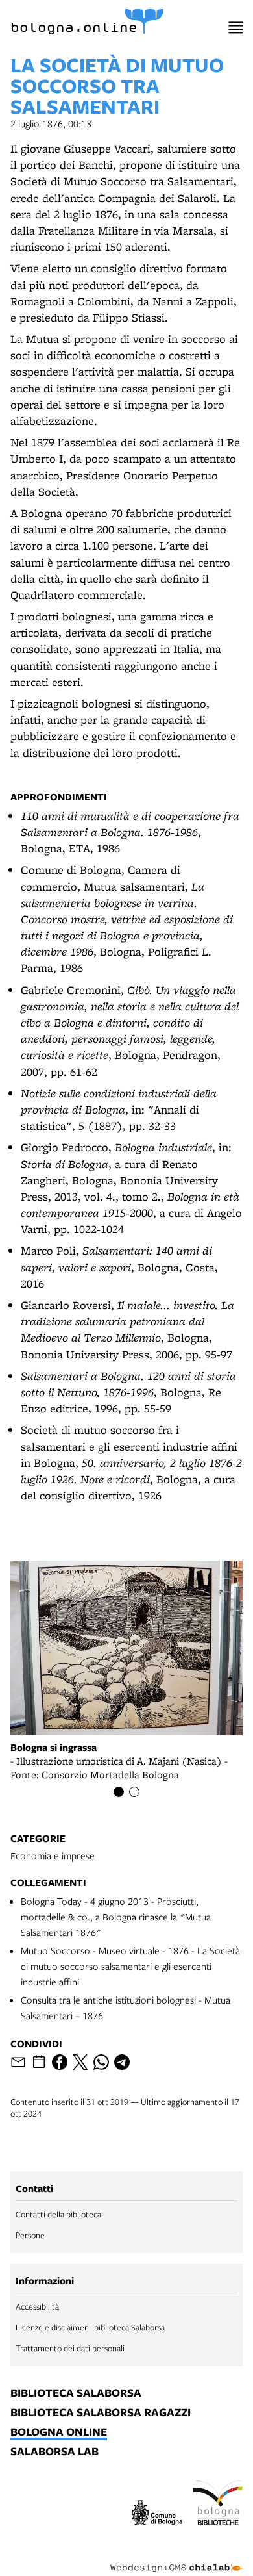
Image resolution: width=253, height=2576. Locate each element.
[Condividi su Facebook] (60, 2062)
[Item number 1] (119, 1792)
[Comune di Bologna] (157, 2515)
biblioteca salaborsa (76, 2393)
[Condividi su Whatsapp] (101, 2062)
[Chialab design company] (176, 2558)
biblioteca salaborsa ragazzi (101, 2413)
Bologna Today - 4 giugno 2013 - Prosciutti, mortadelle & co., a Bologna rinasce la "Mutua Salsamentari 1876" (116, 1917)
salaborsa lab (54, 2452)
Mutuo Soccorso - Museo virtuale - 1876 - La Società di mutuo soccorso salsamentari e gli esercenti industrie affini (130, 1966)
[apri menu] (236, 28)
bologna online (59, 2432)
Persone (30, 2235)
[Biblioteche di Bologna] (218, 2505)
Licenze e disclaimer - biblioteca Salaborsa (90, 2327)
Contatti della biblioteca (58, 2214)
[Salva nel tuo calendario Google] (39, 2062)
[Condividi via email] (18, 2062)
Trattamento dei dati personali (70, 2348)
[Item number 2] (134, 1792)
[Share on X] (80, 2062)
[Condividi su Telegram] (122, 2062)
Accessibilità (37, 2306)
